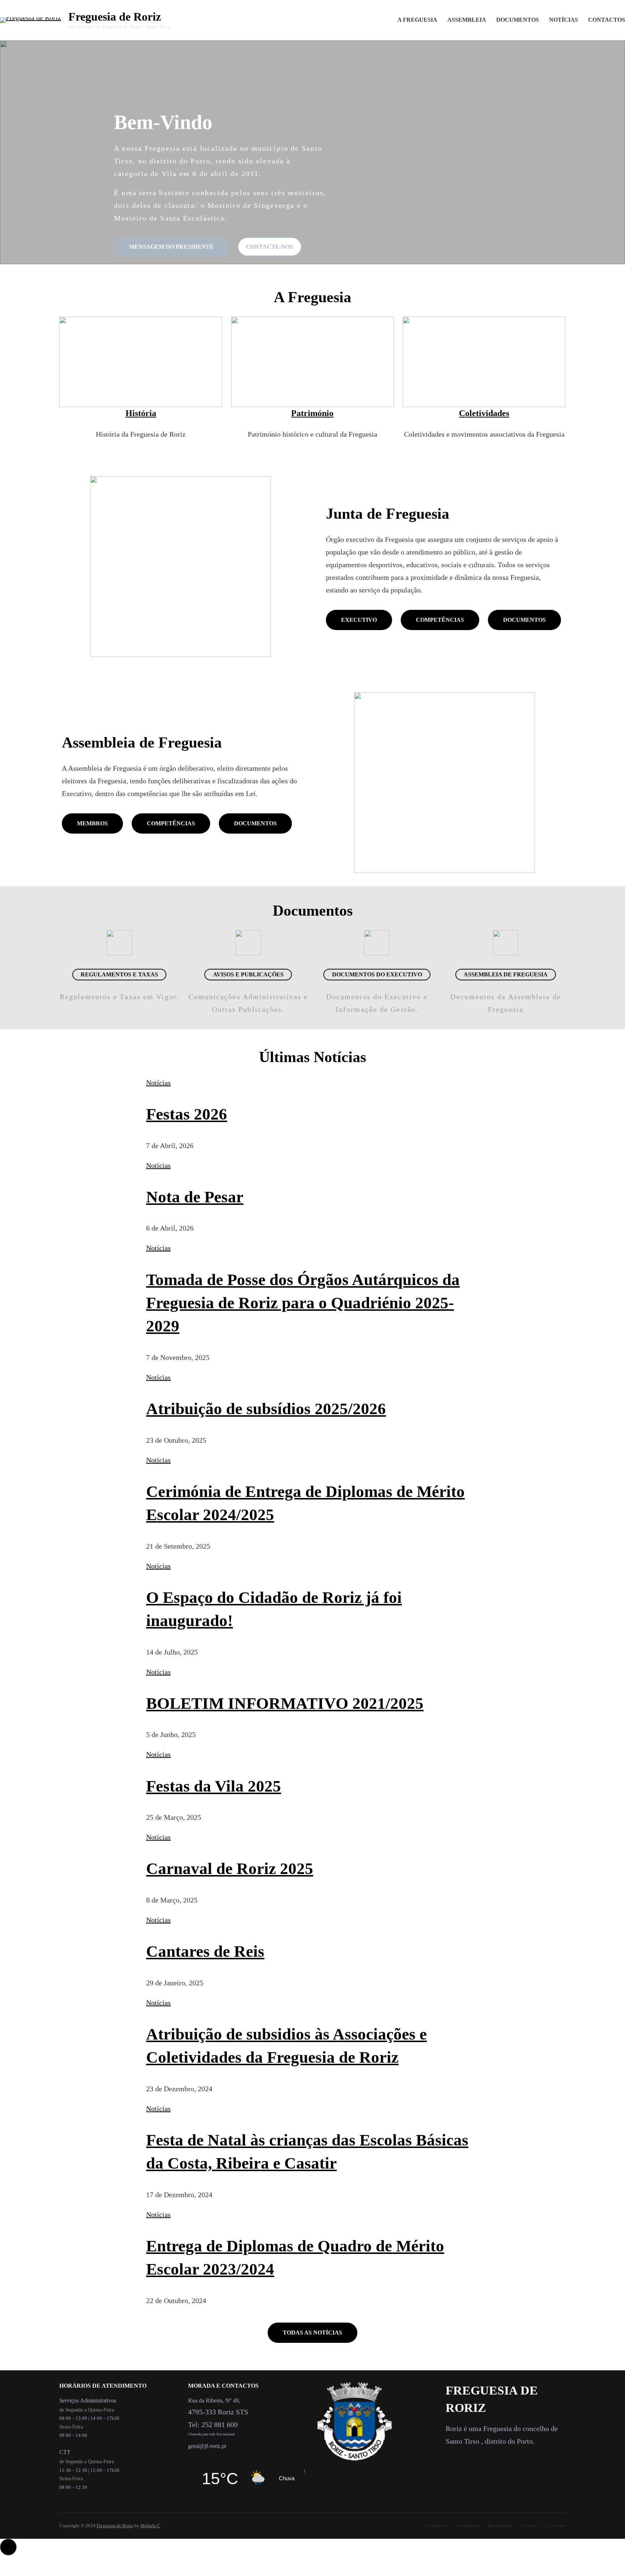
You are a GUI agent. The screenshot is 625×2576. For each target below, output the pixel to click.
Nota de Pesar (195, 1197)
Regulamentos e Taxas (119, 974)
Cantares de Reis (205, 1951)
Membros (92, 823)
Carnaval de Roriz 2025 (230, 1869)
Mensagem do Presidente (171, 247)
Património (312, 413)
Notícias (158, 1083)
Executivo (359, 620)
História (141, 413)
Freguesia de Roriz (115, 17)
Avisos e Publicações (248, 974)
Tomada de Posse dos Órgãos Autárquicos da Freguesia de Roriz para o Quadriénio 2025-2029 (303, 1303)
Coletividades (484, 413)
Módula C (150, 2526)
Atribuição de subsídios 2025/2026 (266, 1409)
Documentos (524, 620)
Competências (440, 620)
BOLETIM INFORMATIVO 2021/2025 (285, 1703)
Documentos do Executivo (377, 974)
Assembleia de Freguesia (506, 974)
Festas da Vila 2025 (214, 1786)
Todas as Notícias (312, 2333)
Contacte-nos (269, 247)
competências (171, 823)
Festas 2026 (187, 1114)
